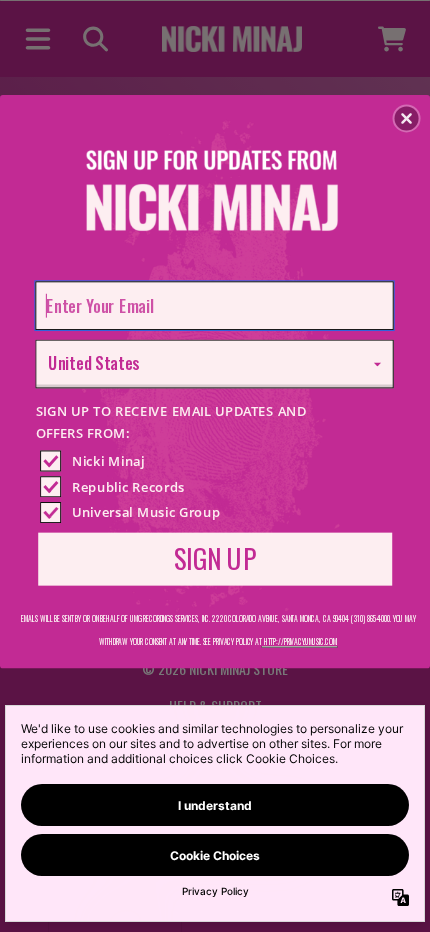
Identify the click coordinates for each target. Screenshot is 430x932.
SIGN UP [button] (215, 557)
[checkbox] (218, 460)
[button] (407, 118)
